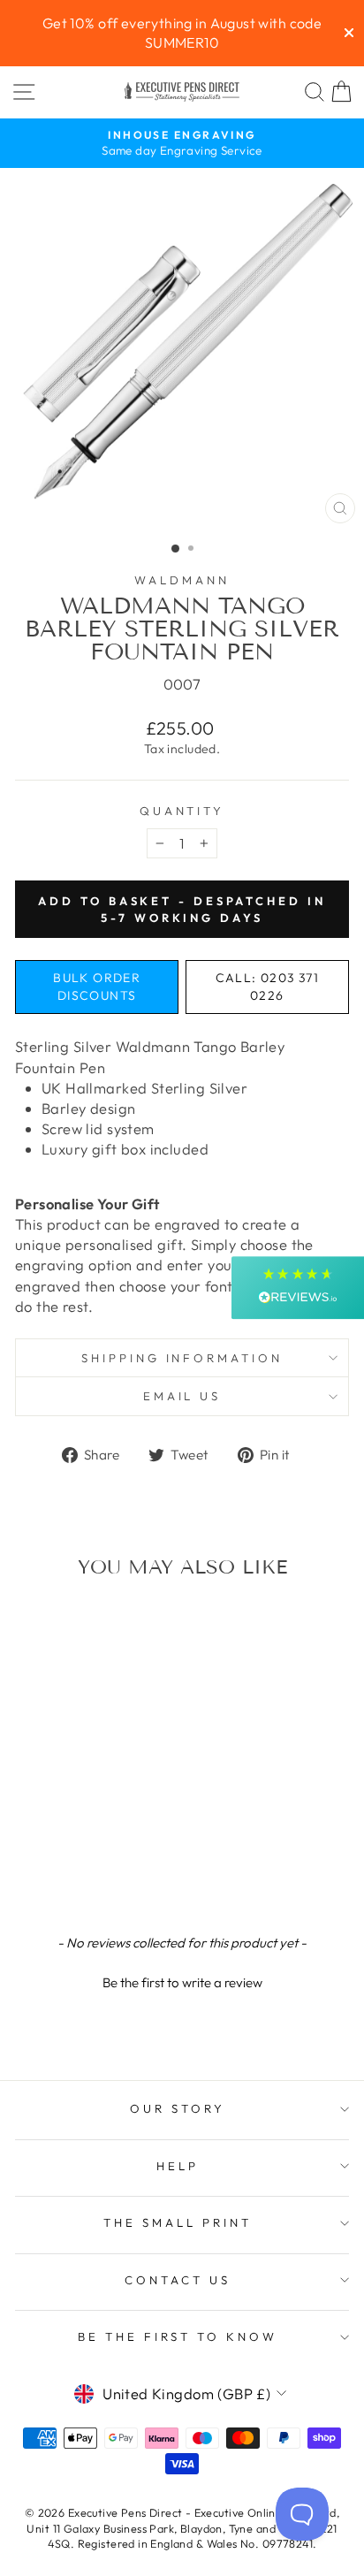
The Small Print (178, 2222)
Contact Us (178, 2280)
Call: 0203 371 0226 (268, 987)
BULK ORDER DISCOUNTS (97, 987)
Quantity (182, 811)
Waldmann (182, 580)
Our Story (178, 2108)
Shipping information (182, 1358)
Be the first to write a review (182, 1982)
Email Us (182, 1396)
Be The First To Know (178, 2336)
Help (178, 2166)
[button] (182, 1980)
